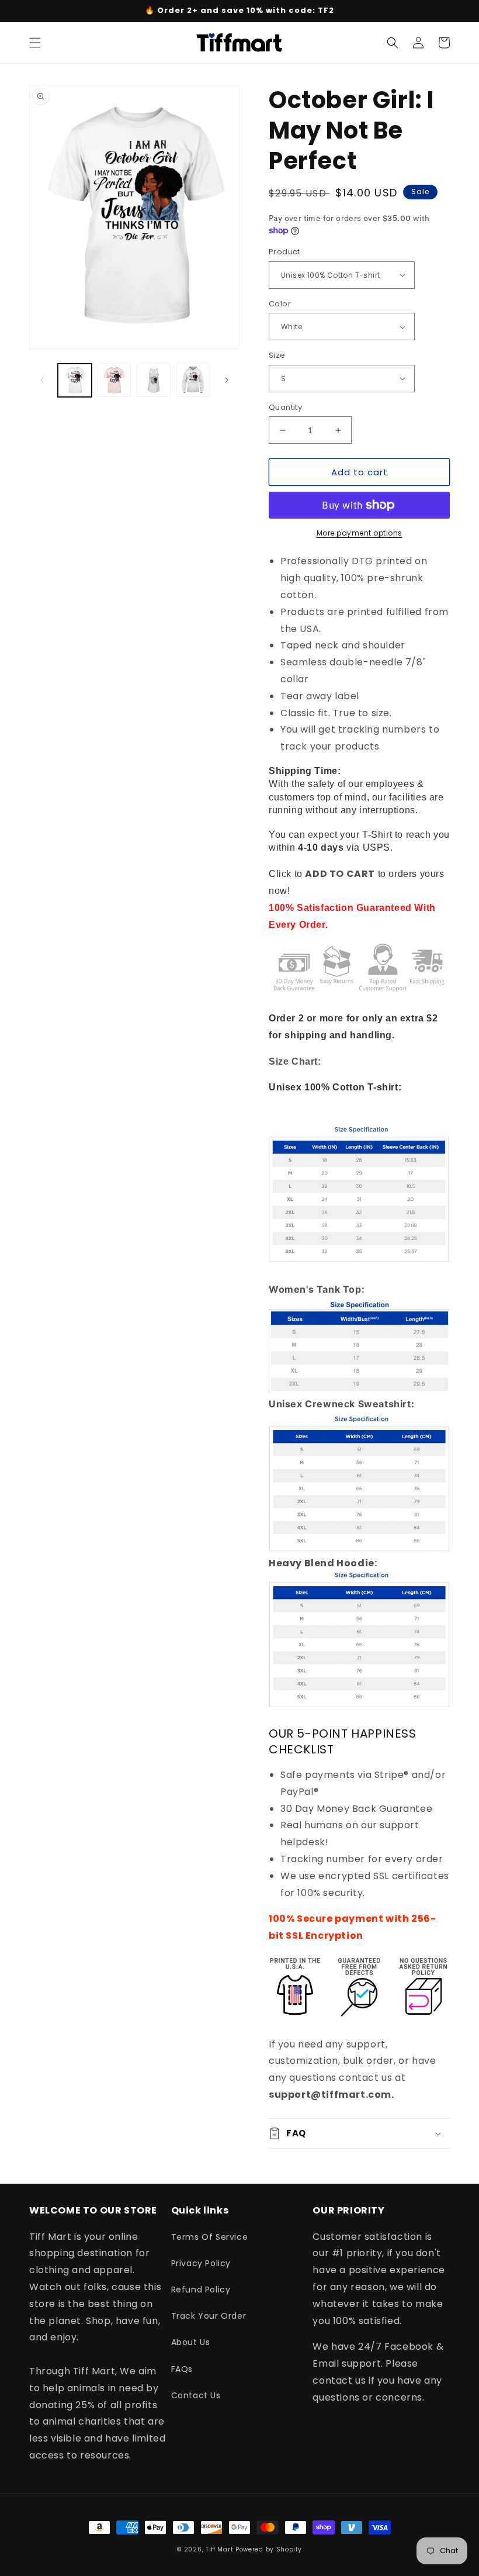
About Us (191, 2342)
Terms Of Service (210, 2237)
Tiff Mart (219, 2549)
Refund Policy (201, 2290)
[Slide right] (227, 380)
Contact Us (196, 2395)
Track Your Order (209, 2316)
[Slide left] (42, 380)
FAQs (182, 2369)
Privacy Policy (201, 2263)
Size (277, 355)
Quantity (285, 407)
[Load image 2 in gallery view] (114, 381)
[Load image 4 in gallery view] (193, 381)
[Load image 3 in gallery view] (154, 381)
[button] (35, 43)
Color (280, 304)
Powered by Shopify (269, 2549)
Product (284, 252)
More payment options (360, 533)
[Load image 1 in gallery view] (75, 381)
